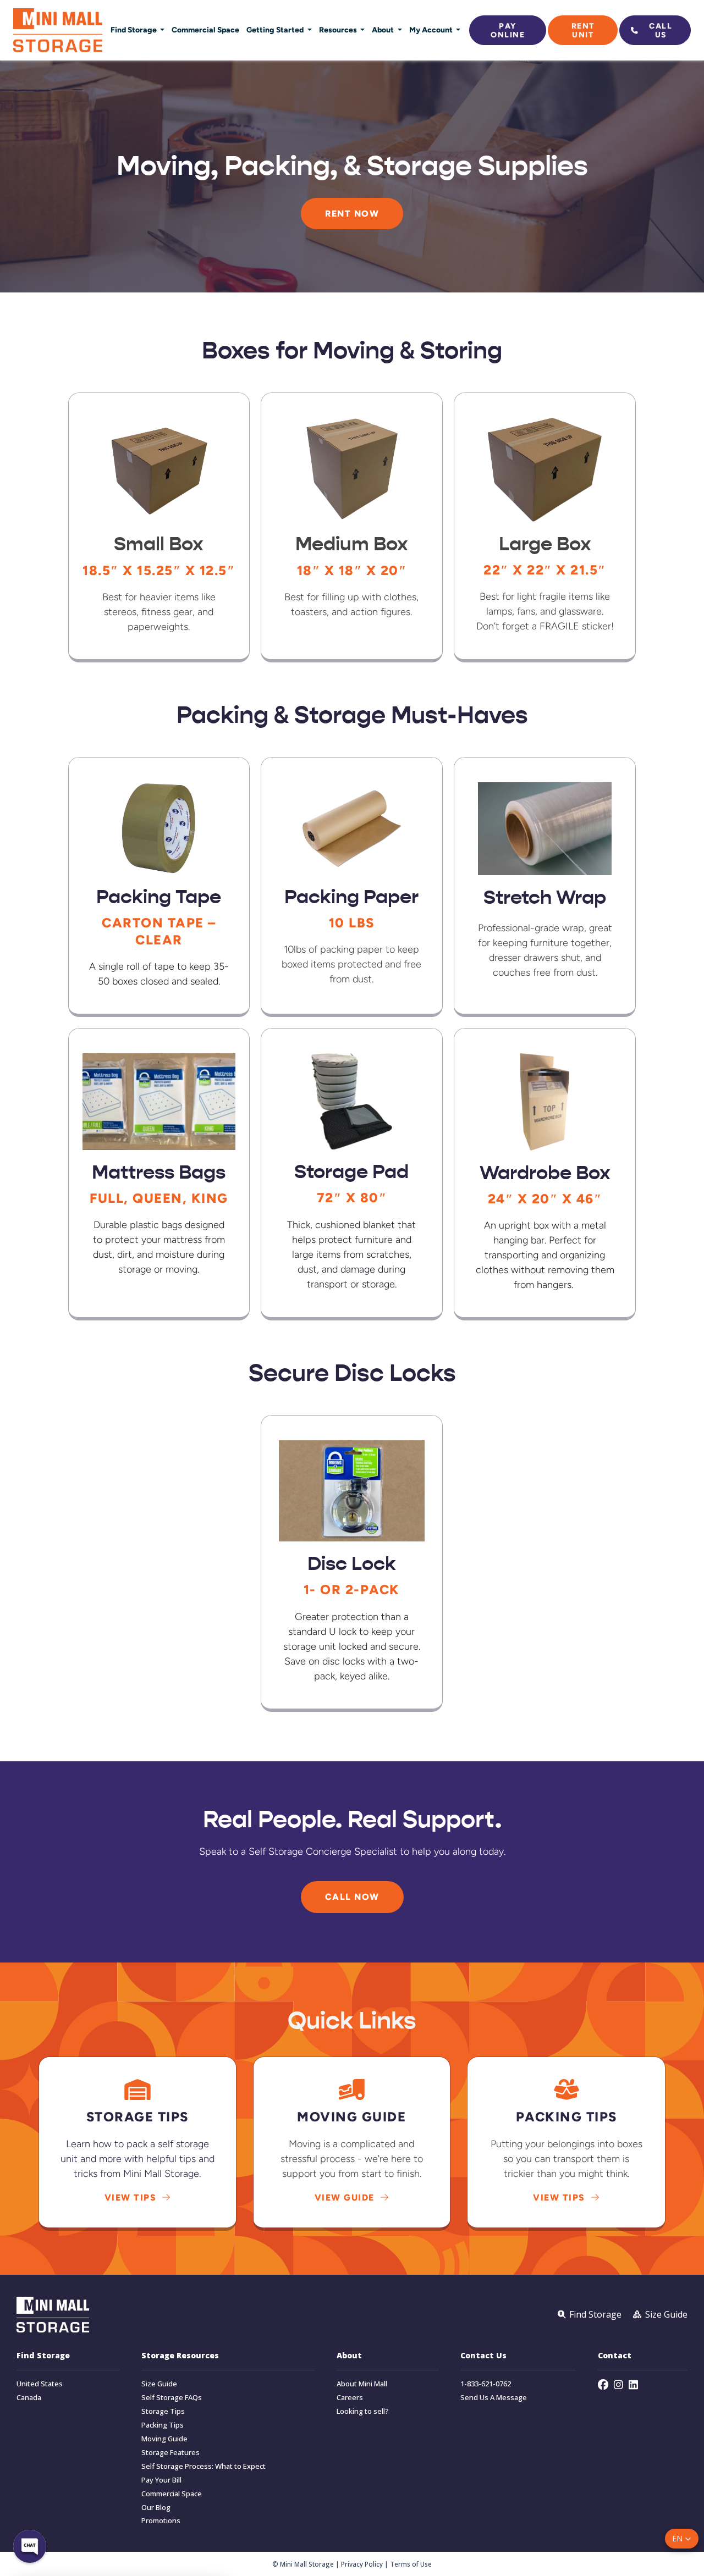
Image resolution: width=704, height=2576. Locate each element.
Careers (350, 2398)
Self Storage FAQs (172, 2398)
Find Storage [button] (134, 30)
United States (40, 2384)
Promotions (161, 2521)
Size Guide (159, 2384)
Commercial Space (205, 30)
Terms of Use (411, 2564)
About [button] (384, 30)
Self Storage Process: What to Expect (204, 2466)
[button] (682, 2539)
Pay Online (508, 30)
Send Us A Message (494, 2398)
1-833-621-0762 (486, 2384)
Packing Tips (163, 2425)
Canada (29, 2398)
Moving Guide (164, 2439)
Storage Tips (163, 2411)
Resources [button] (339, 30)
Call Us (661, 30)
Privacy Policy (362, 2564)
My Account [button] (432, 30)
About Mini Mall (362, 2384)
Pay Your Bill (161, 2480)
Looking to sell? (363, 2411)
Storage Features (170, 2453)
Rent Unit (583, 30)
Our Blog (156, 2508)
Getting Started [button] (276, 30)
